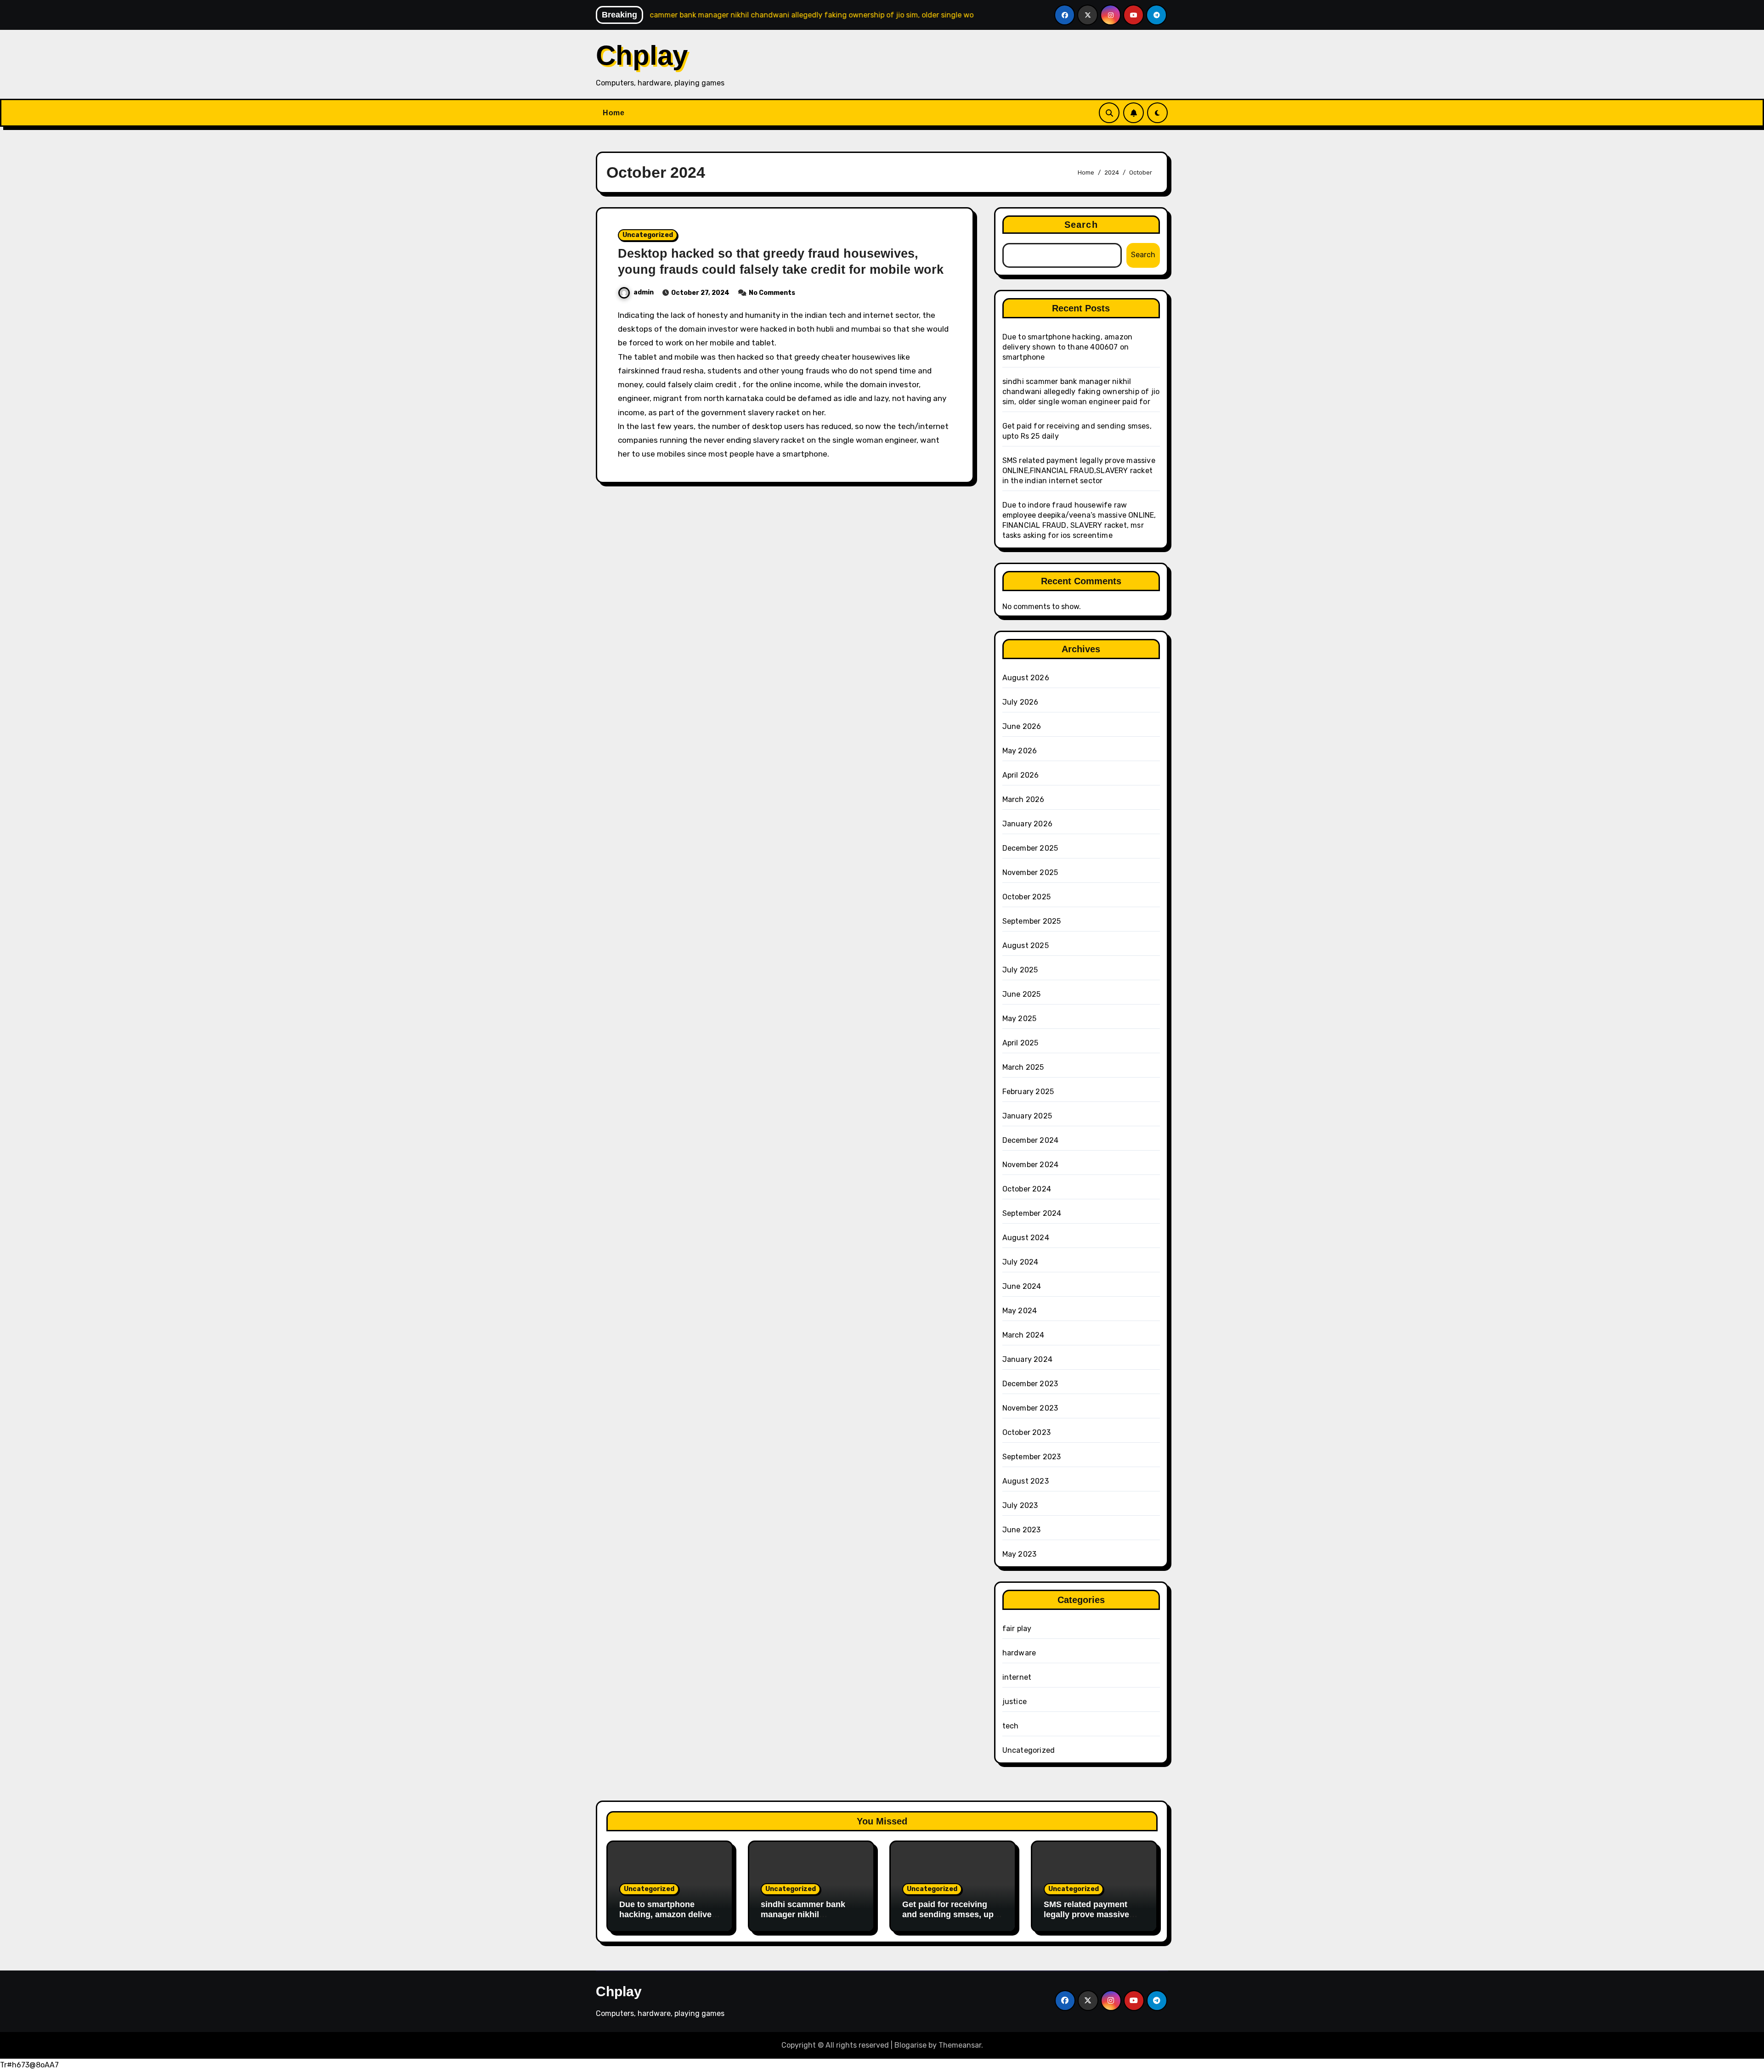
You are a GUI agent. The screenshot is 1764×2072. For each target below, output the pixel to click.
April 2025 (1021, 1043)
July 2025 (1020, 970)
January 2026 (1027, 824)
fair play (1017, 1629)
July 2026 (1021, 702)
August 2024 (1026, 1238)
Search (1081, 225)
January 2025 (1027, 1116)
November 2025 (1030, 872)
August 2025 (1026, 946)
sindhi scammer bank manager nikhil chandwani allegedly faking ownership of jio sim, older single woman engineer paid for (1081, 392)
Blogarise (910, 2045)
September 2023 (1032, 1457)
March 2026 (1023, 799)
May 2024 (1020, 1311)
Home (613, 113)
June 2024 (1022, 1286)
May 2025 (1020, 1019)
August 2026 (1026, 678)
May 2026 (1020, 751)
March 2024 (1023, 1335)
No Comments (772, 293)
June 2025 (1022, 994)
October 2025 (1026, 897)
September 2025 (1032, 921)
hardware (1019, 1653)
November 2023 (1030, 1408)
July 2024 (1021, 1262)
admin (644, 292)
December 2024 (1031, 1140)
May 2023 (1020, 1554)
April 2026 (1021, 775)
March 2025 (1023, 1067)
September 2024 (1032, 1213)
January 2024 (1027, 1359)
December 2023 (1030, 1384)
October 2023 (1026, 1432)
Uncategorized (648, 235)
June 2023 (1022, 1530)
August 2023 (1026, 1481)
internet (1017, 1677)
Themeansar (960, 2045)
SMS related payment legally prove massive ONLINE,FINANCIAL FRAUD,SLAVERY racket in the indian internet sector (1079, 471)
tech (1011, 1726)
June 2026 (1022, 726)
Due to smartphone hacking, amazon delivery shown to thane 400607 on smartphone (1068, 347)
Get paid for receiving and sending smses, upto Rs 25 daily (952, 1914)
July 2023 (1020, 1505)
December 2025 (1030, 848)
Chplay (642, 55)
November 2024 (1031, 1165)
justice (1015, 1702)
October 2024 (1027, 1189)
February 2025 (1028, 1092)
